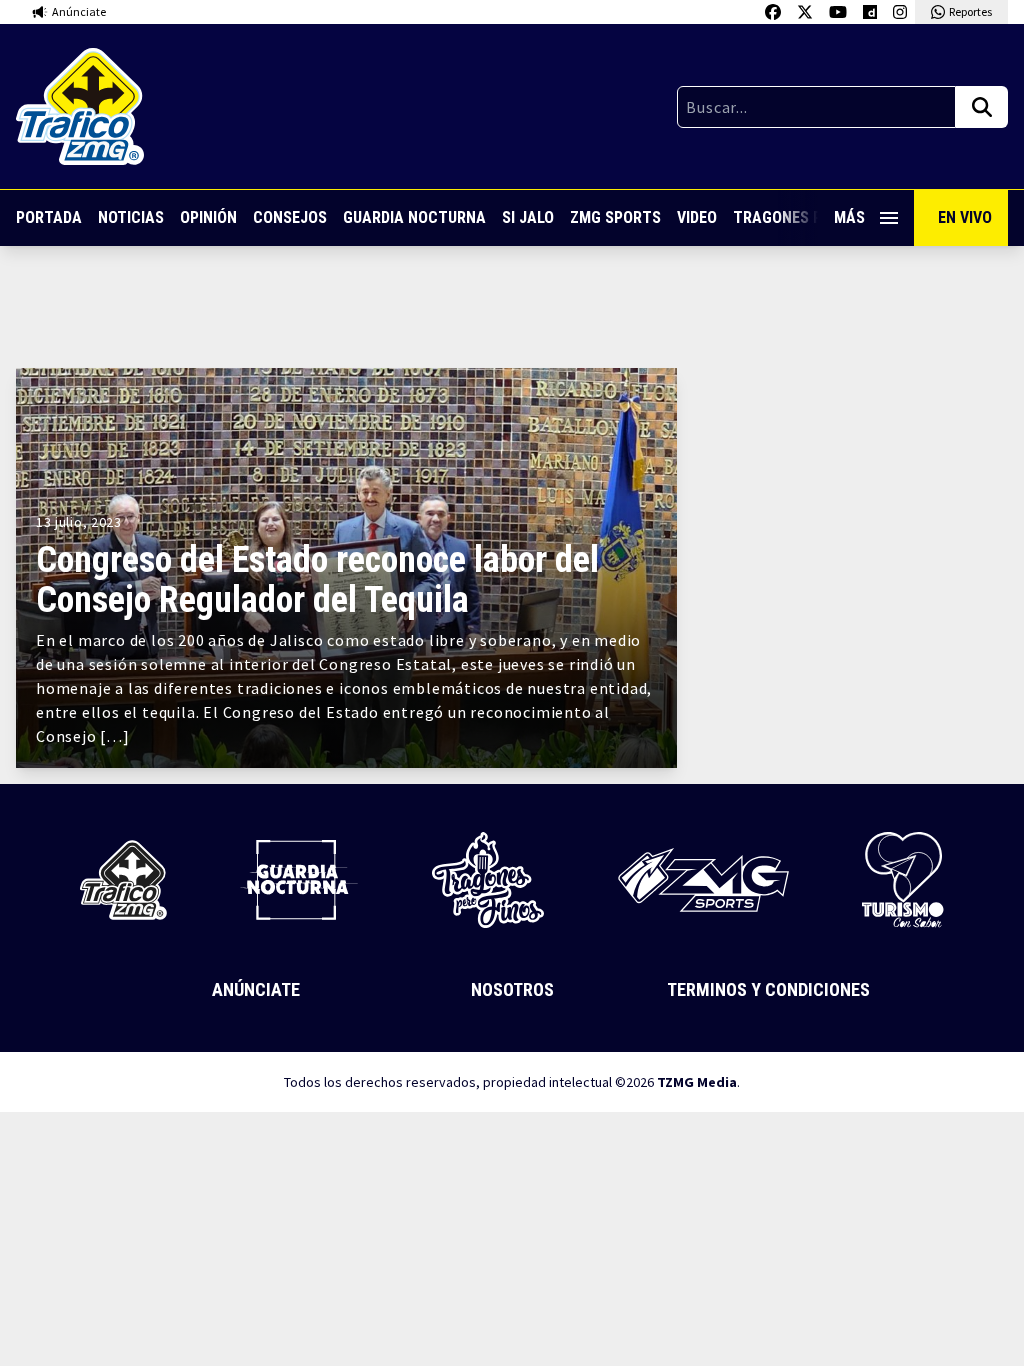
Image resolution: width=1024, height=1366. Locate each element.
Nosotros (512, 989)
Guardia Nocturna (414, 217)
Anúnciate (256, 989)
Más (849, 217)
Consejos (290, 217)
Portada (49, 217)
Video (697, 217)
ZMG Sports (615, 217)
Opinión (208, 217)
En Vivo (965, 217)
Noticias (131, 217)
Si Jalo (528, 217)
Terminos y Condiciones (768, 989)
